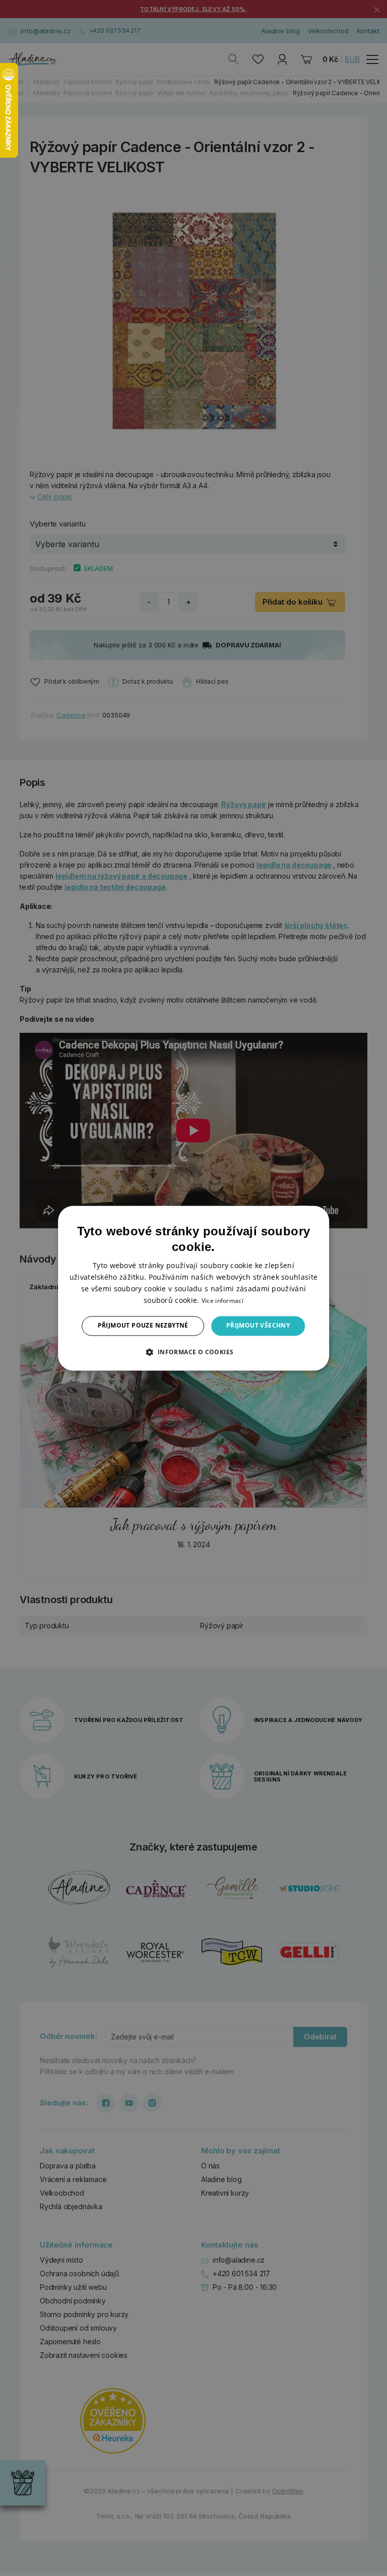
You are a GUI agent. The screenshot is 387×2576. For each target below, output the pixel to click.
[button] (193, 1352)
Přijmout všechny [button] (258, 1326)
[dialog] (193, 1288)
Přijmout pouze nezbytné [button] (143, 1326)
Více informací (222, 1301)
